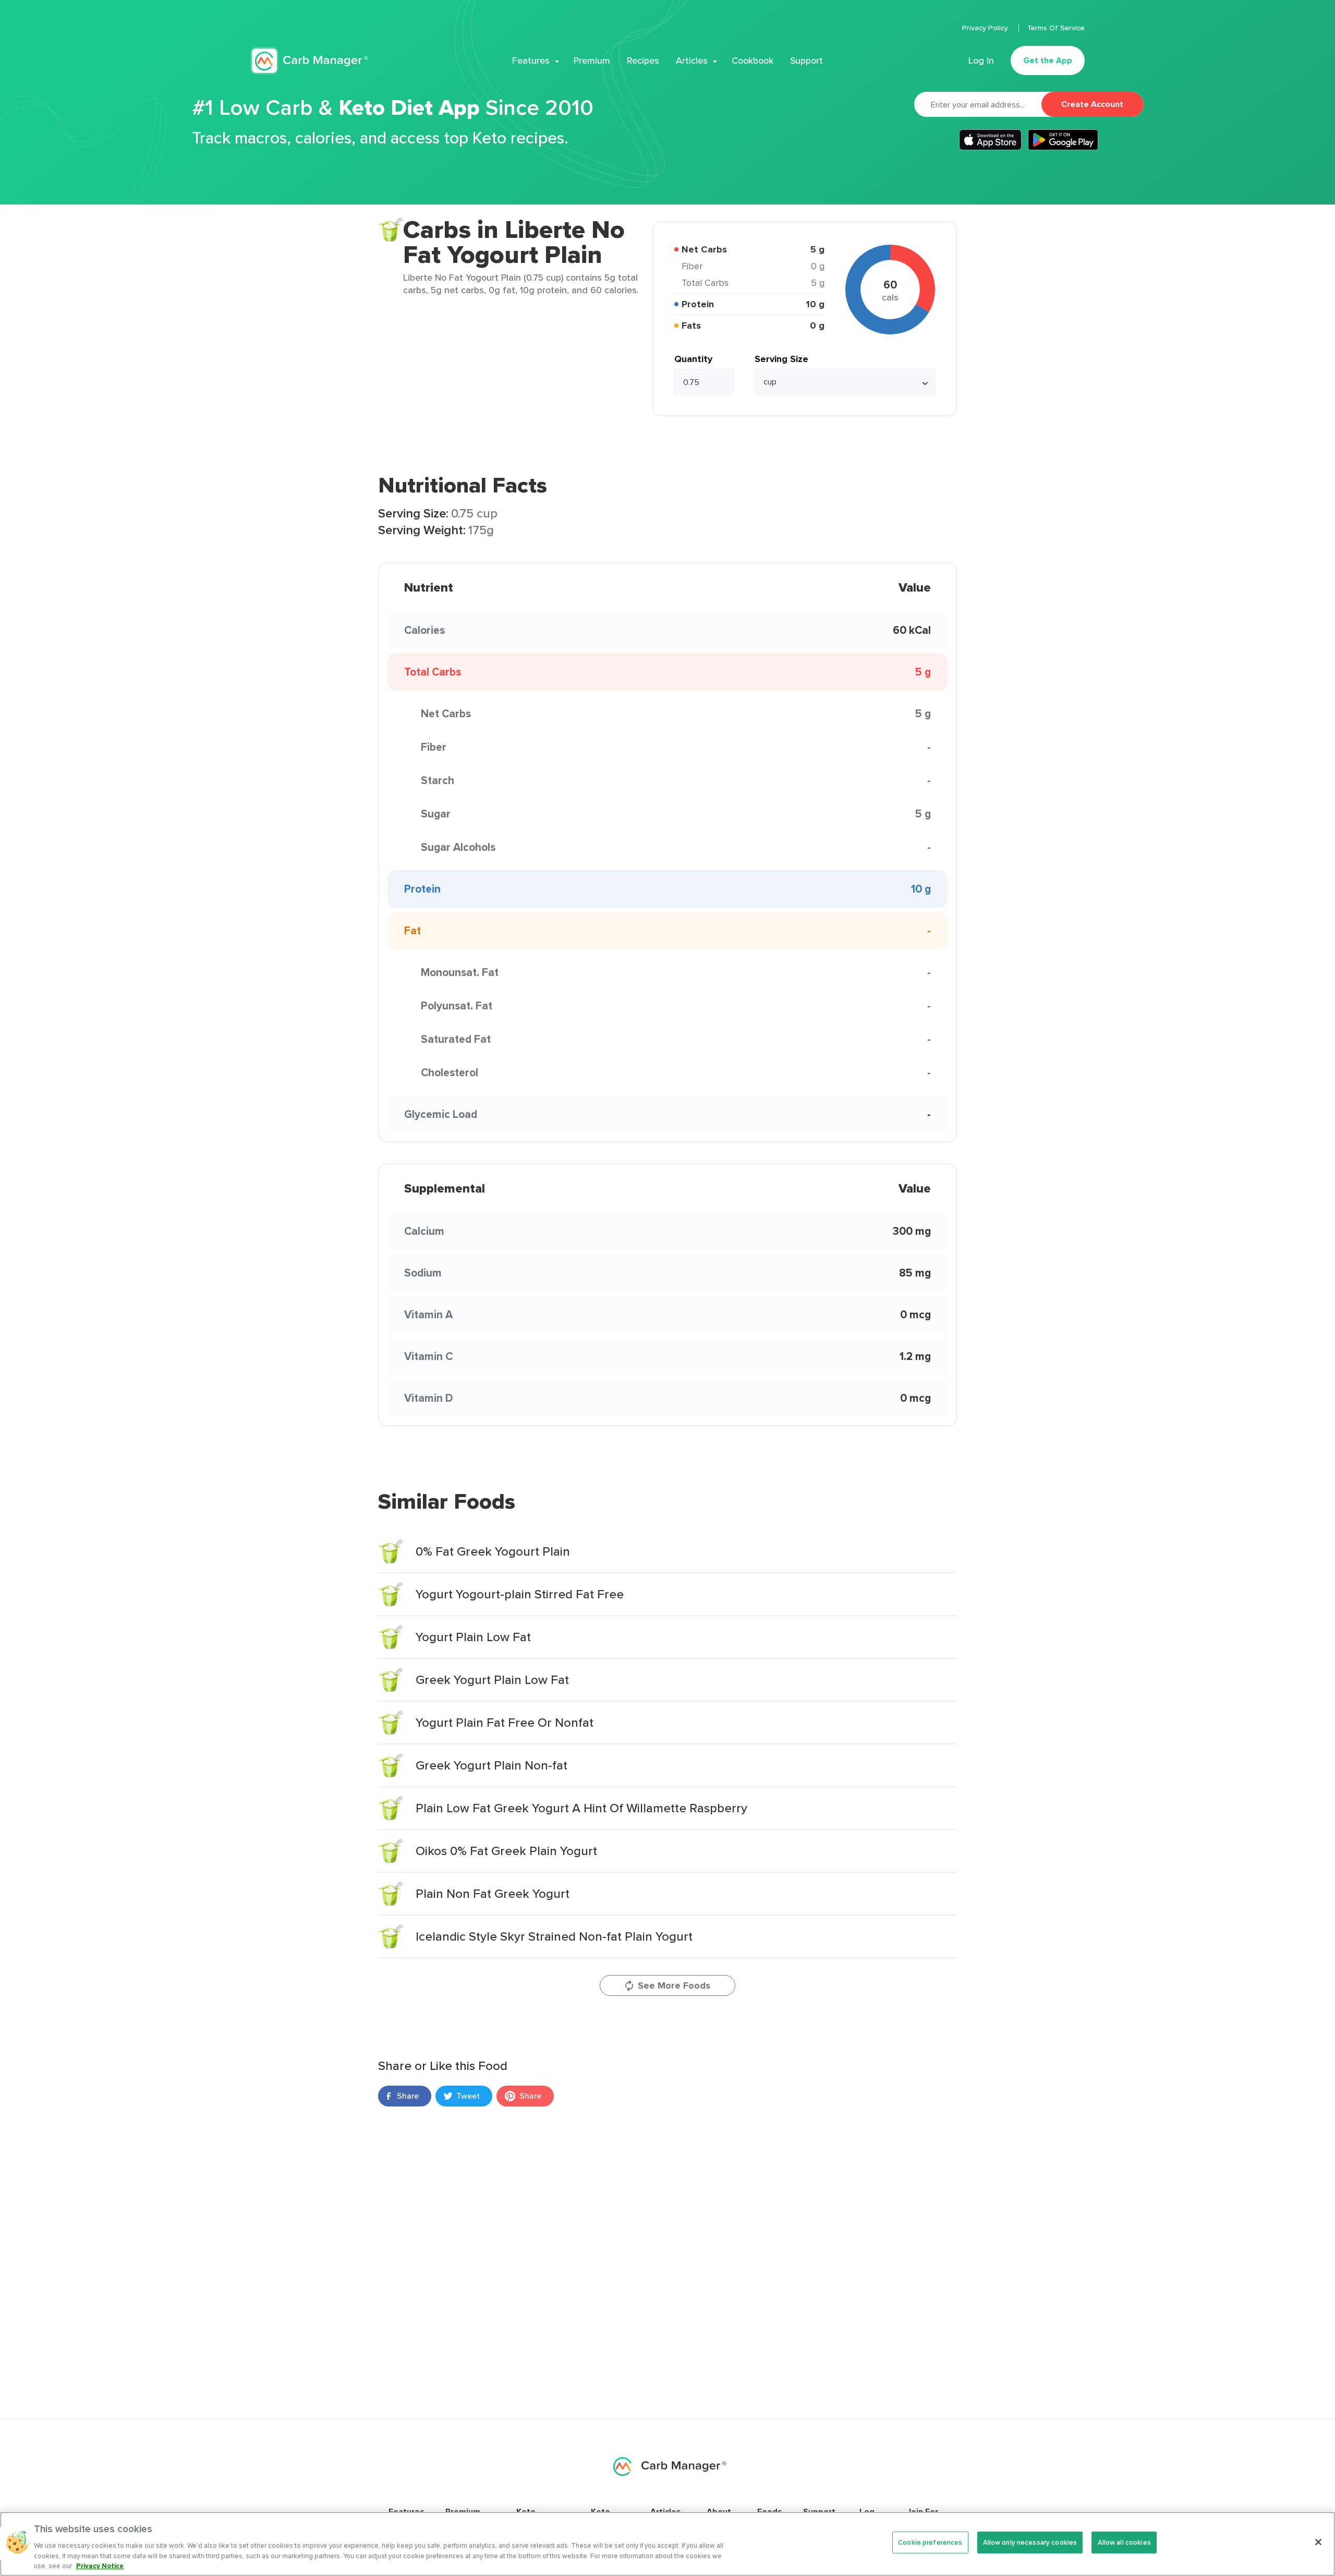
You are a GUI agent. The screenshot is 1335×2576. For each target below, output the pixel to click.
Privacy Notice (100, 2565)
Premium (592, 61)
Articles (692, 61)
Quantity (693, 359)
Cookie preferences (930, 2542)
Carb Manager (309, 61)
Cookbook (753, 61)
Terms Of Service (1056, 28)
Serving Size (781, 359)
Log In (981, 61)
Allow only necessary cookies (1030, 2542)
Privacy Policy (986, 28)
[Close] (1318, 2542)
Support (806, 61)
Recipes (643, 61)
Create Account (1092, 104)
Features (531, 61)
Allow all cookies (1124, 2542)
